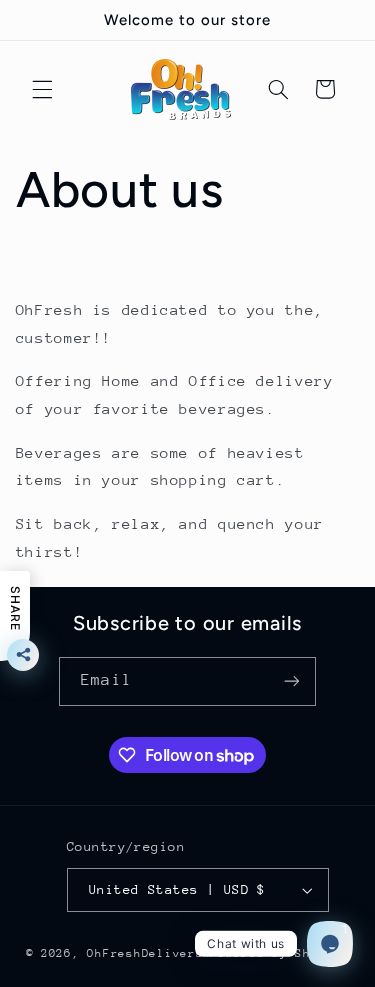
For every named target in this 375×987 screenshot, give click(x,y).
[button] (42, 89)
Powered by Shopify (279, 953)
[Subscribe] (291, 681)
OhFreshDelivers (145, 953)
